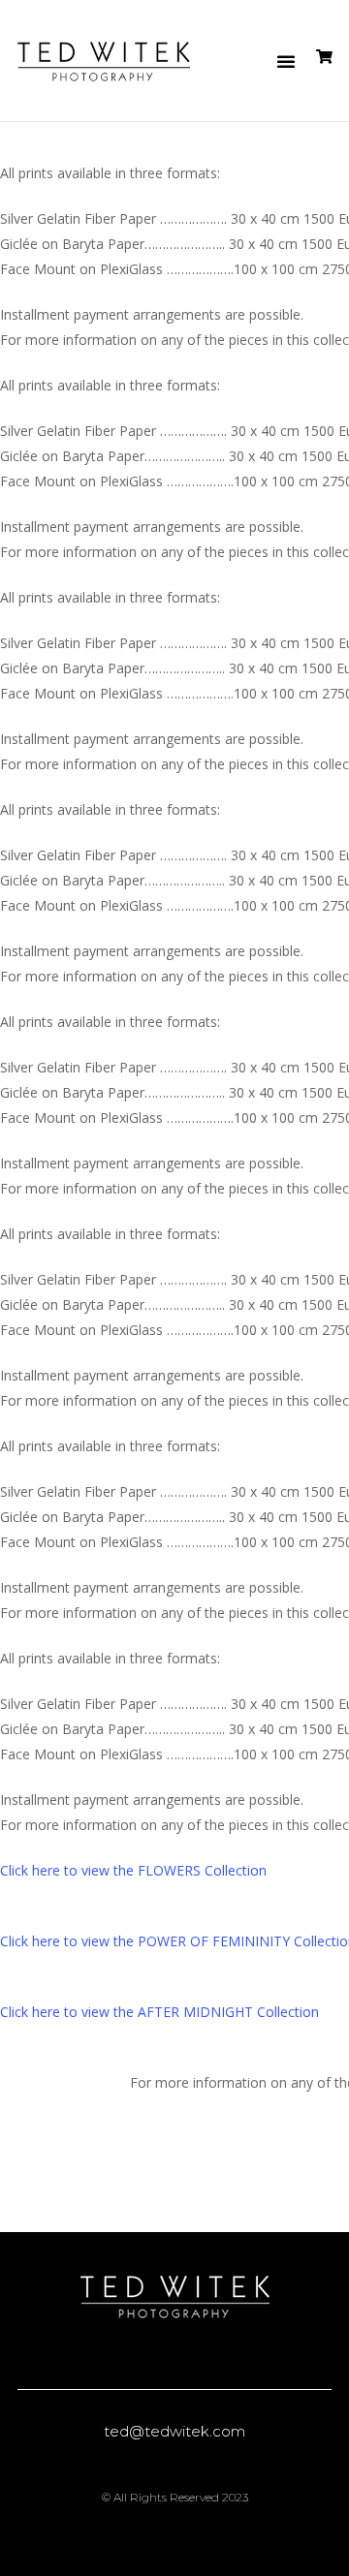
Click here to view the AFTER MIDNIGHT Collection (159, 2012)
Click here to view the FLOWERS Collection (133, 1870)
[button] (286, 61)
